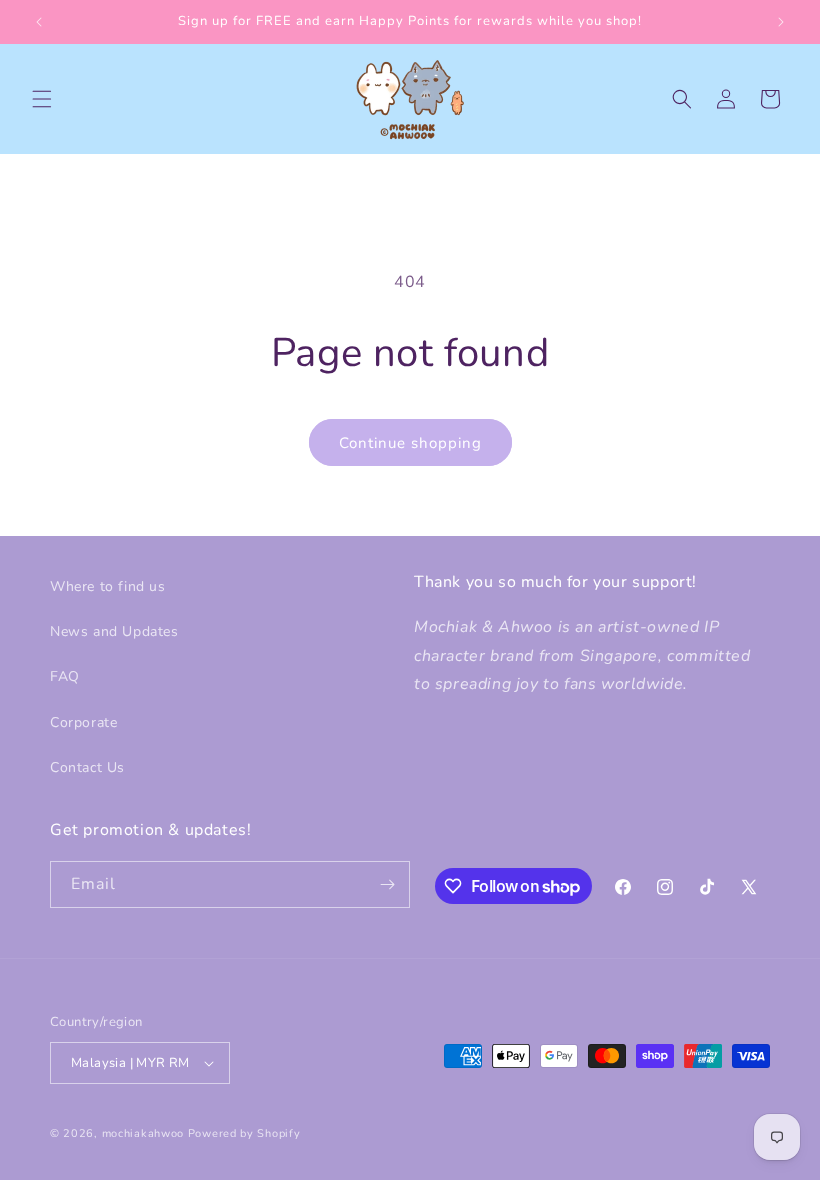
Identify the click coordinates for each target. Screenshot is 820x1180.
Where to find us (108, 586)
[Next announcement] (781, 22)
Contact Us (87, 767)
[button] (42, 99)
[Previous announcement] (39, 22)
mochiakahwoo (143, 1133)
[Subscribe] (387, 884)
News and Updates (114, 631)
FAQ (65, 676)
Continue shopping (410, 443)
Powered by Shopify (244, 1133)
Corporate (83, 722)
